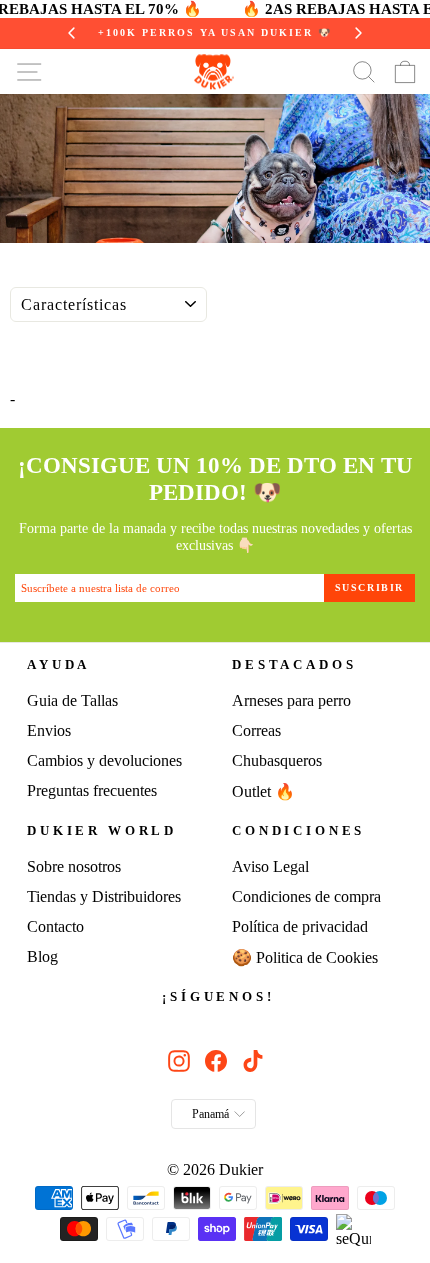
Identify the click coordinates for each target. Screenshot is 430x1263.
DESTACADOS (294, 665)
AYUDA (58, 665)
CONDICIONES (298, 831)
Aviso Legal (270, 866)
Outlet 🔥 (263, 791)
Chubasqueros (277, 760)
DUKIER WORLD (102, 831)
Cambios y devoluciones (104, 760)
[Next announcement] (358, 33)
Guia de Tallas (72, 700)
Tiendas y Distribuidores (104, 896)
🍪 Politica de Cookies (305, 957)
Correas (256, 730)
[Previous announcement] (72, 33)
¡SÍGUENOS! (218, 997)
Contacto (55, 926)
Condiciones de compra (306, 896)
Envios (49, 730)
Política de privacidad (300, 926)
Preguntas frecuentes (92, 790)
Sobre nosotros (74, 866)
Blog (42, 956)
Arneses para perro (291, 700)
